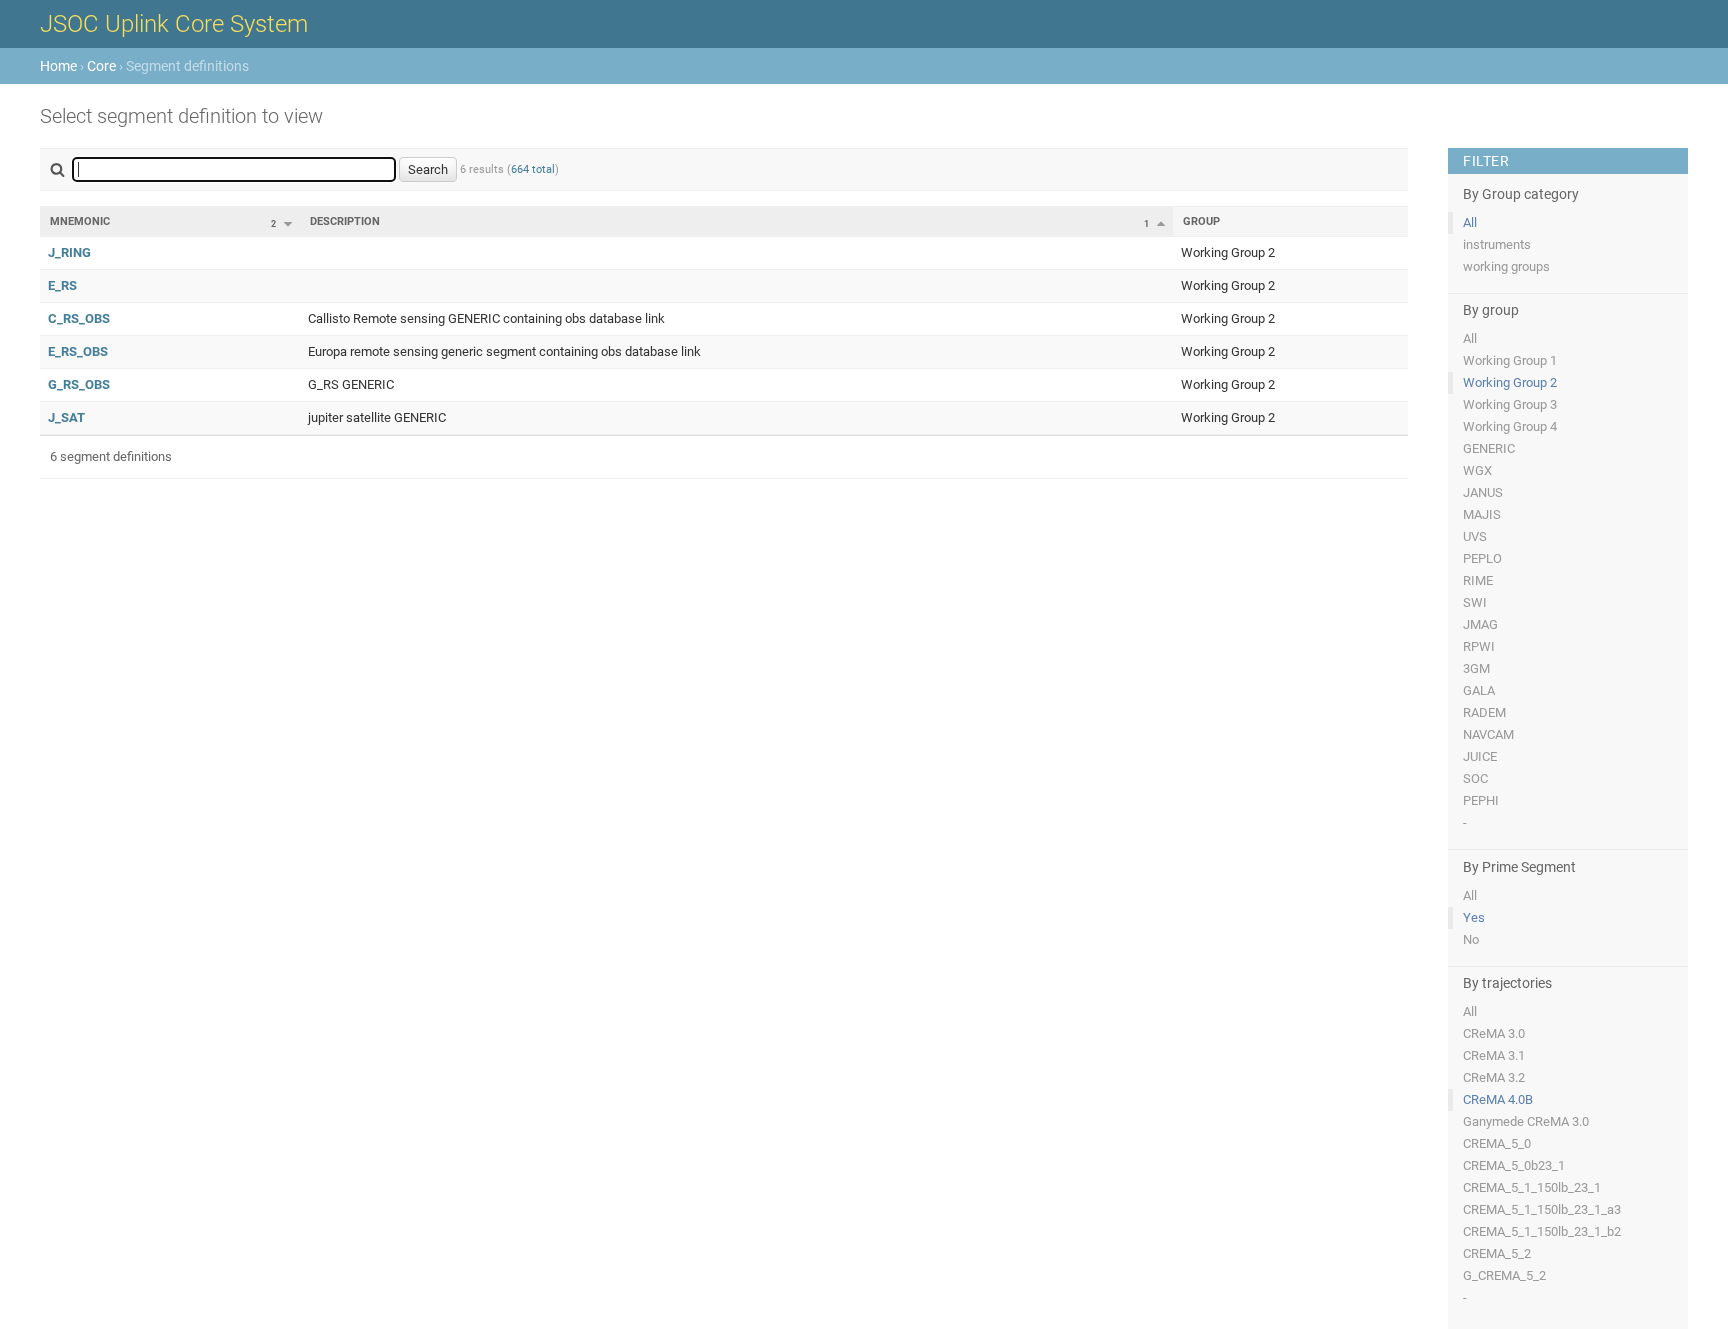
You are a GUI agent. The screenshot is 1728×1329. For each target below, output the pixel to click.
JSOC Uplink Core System (174, 24)
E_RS (62, 285)
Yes (1474, 917)
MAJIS (1482, 514)
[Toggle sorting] (288, 224)
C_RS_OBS (79, 318)
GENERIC (1489, 448)
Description (345, 221)
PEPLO (1482, 558)
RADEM (1484, 712)
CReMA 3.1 (1494, 1055)
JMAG (1480, 624)
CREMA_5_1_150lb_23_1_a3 (1542, 1209)
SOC (1475, 778)
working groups (1506, 266)
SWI (1475, 602)
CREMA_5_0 (1497, 1143)
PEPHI (1481, 800)
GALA (1479, 690)
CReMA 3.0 (1494, 1033)
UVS (1475, 536)
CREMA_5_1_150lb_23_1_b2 (1542, 1231)
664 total (533, 169)
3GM (1476, 668)
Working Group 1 (1510, 360)
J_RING (69, 252)
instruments (1497, 244)
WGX (1477, 470)
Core (101, 66)
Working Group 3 (1510, 404)
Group (1201, 221)
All (1470, 222)
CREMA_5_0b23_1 (1514, 1165)
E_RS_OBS (78, 351)
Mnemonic (80, 221)
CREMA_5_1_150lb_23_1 (1532, 1187)
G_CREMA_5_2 (1504, 1275)
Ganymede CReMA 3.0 (1526, 1121)
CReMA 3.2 (1494, 1077)
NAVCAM (1488, 734)
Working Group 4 (1510, 426)
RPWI (1479, 646)
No (1471, 939)
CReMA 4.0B (1498, 1099)
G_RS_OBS (79, 384)
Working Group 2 (1510, 382)
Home (58, 66)
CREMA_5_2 (1497, 1253)
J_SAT (66, 417)
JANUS (1483, 492)
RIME (1478, 580)
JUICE (1480, 756)
